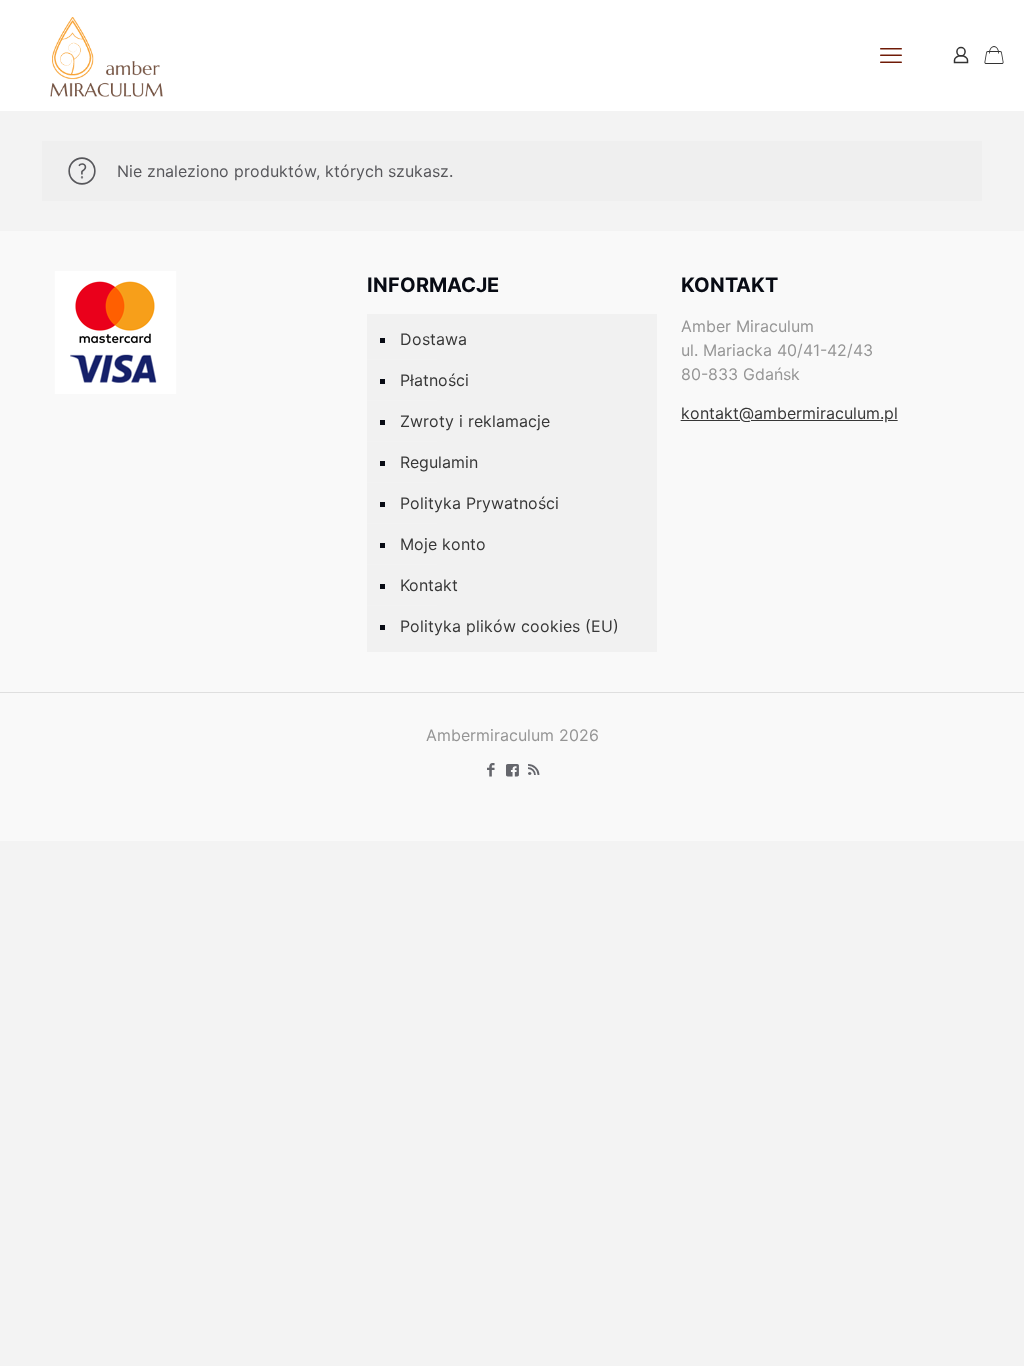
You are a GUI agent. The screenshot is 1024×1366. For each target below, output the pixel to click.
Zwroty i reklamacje (475, 421)
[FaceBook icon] (512, 769)
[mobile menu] (891, 55)
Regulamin (439, 462)
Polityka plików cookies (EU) (509, 626)
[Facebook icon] (491, 769)
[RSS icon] (533, 769)
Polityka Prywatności (479, 503)
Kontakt (429, 585)
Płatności (434, 380)
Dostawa (433, 339)
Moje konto (443, 544)
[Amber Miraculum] (106, 55)
